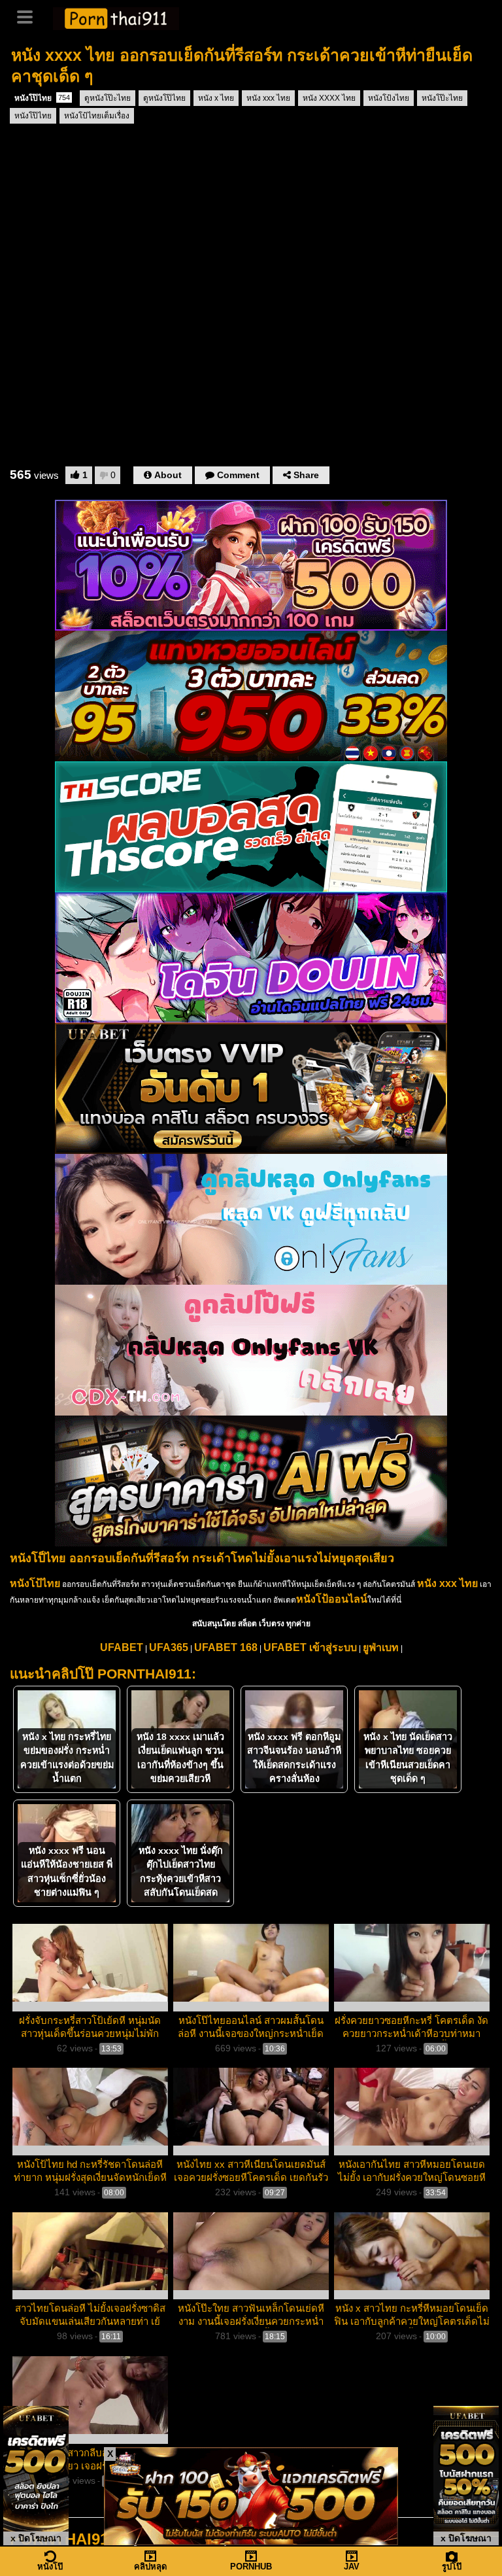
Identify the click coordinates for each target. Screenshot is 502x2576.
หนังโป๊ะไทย (442, 98)
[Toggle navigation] (29, 16)
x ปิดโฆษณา (36, 2538)
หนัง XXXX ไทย (329, 98)
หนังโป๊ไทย (42, 98)
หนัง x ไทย (216, 98)
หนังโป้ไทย (35, 1583)
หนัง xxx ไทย (268, 98)
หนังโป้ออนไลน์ (332, 1599)
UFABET (122, 1647)
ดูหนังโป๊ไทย (164, 98)
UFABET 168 (226, 1647)
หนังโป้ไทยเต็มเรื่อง (97, 116)
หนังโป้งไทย (389, 98)
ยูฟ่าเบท (381, 1647)
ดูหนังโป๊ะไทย (108, 98)
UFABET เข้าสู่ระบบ (310, 1647)
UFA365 (169, 1647)
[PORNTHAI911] (116, 17)
